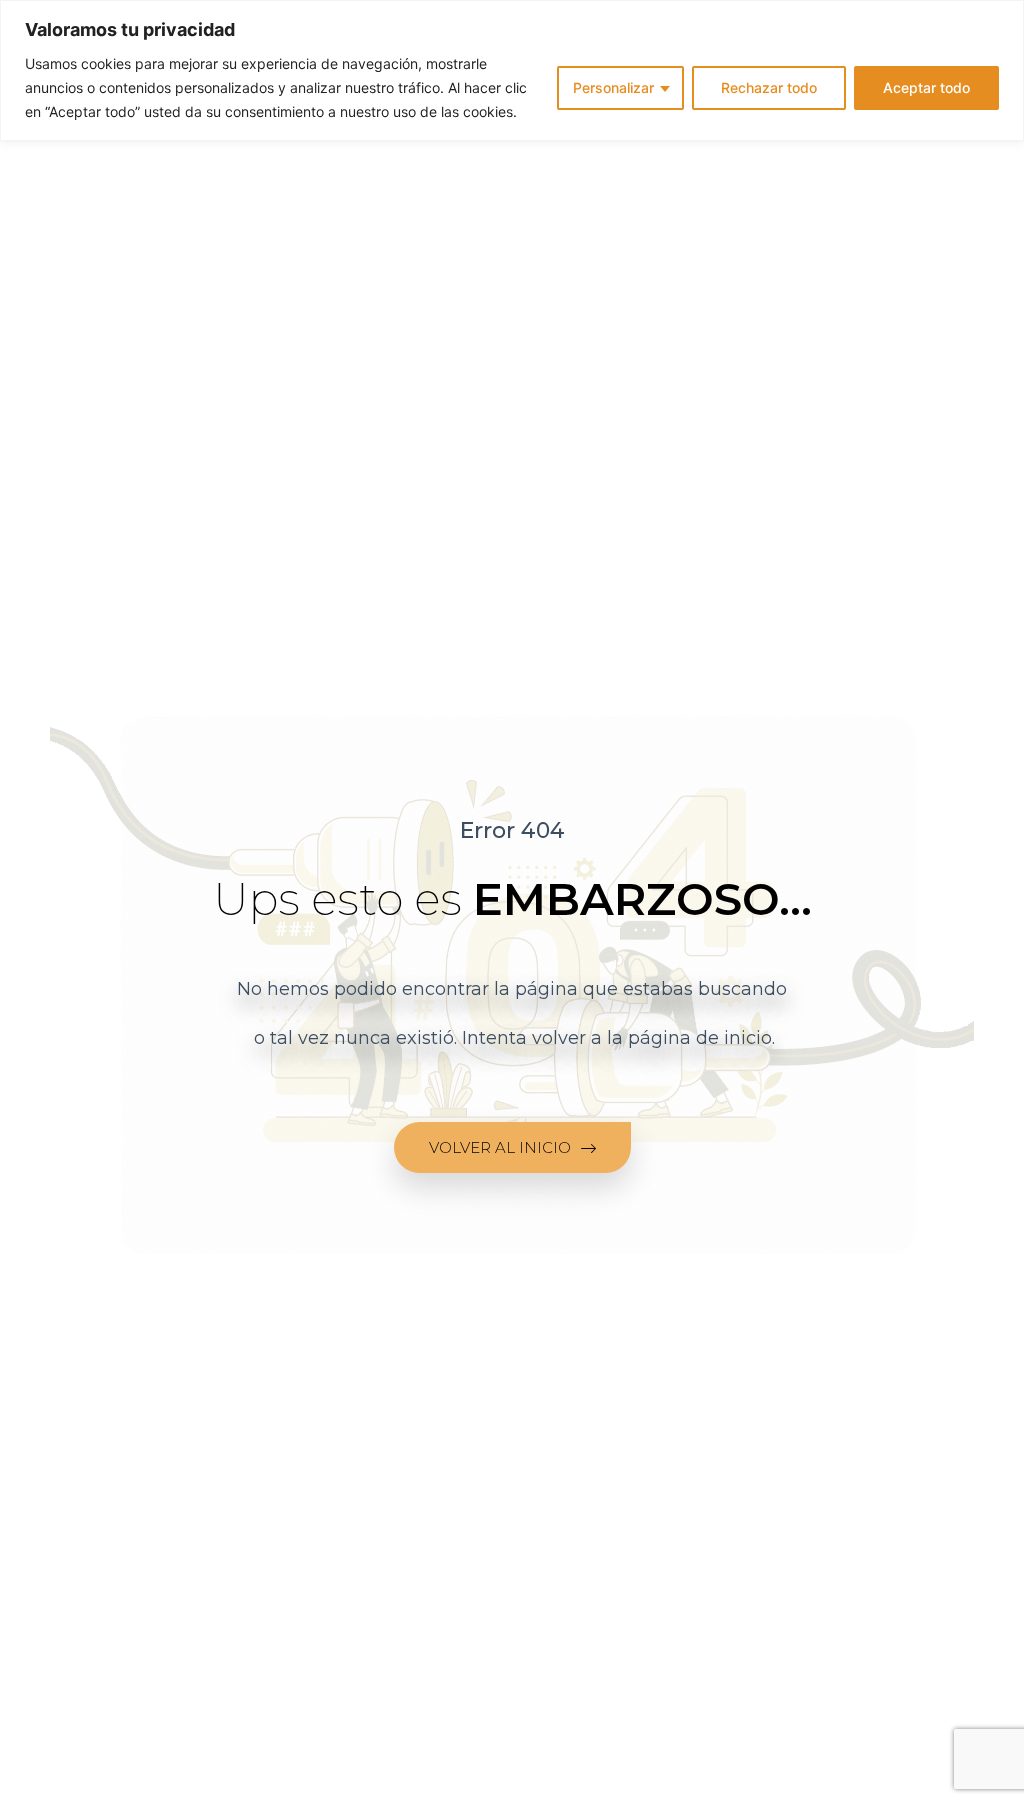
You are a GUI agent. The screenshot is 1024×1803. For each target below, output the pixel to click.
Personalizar (613, 87)
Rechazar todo (769, 87)
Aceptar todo (926, 87)
